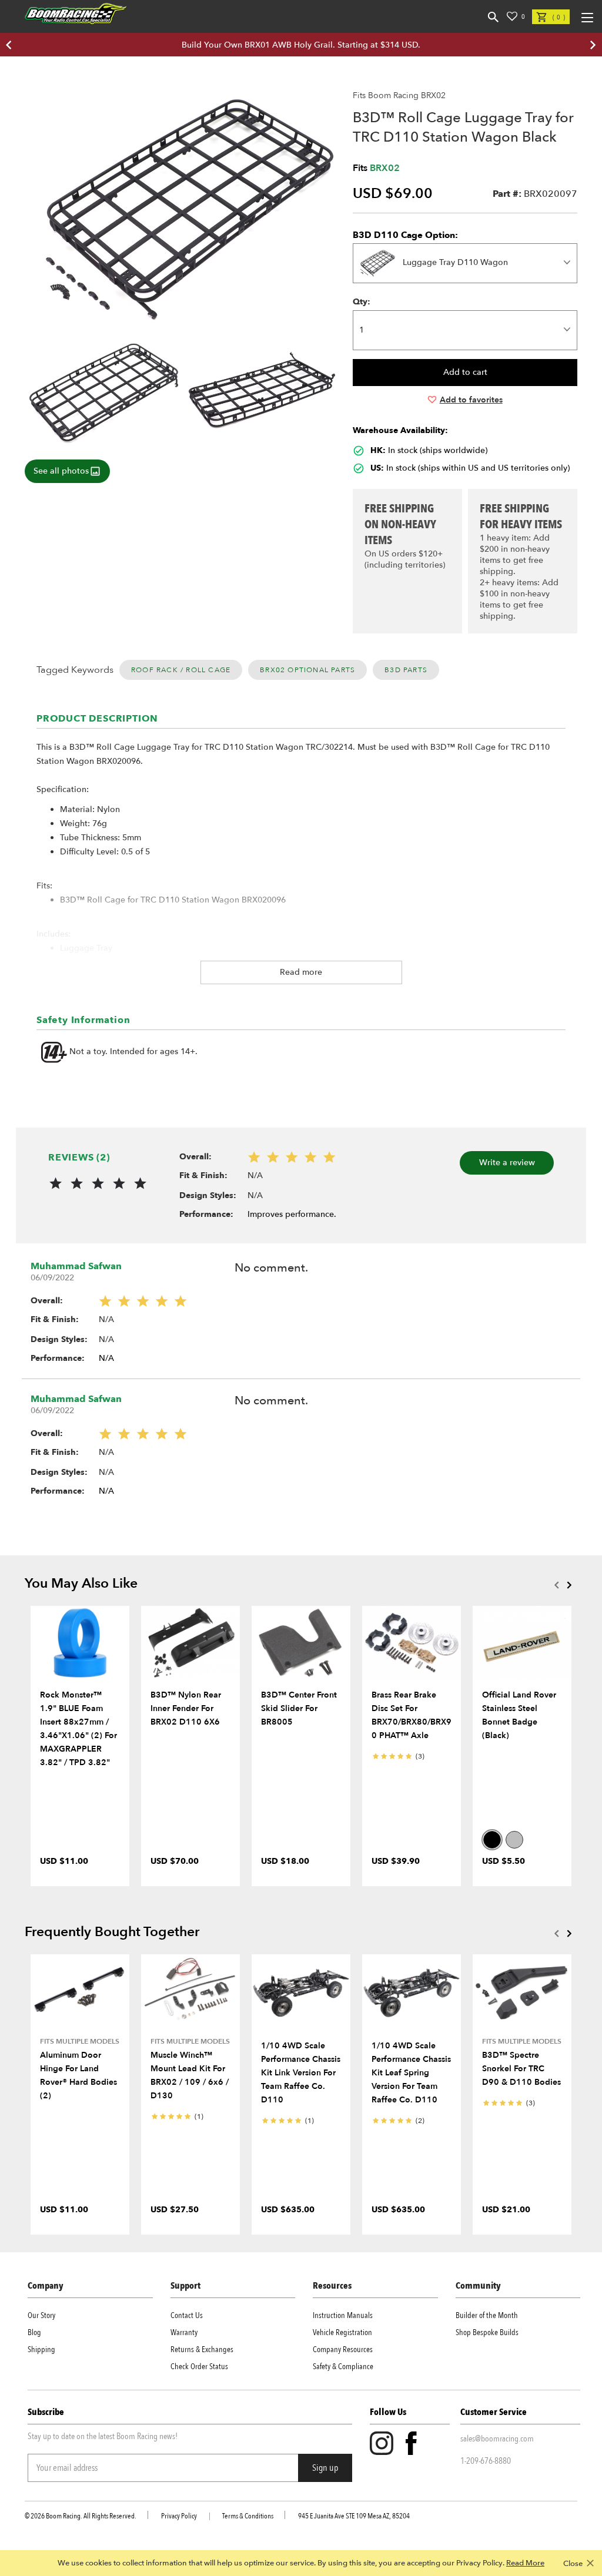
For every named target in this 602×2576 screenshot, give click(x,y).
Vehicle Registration (342, 2332)
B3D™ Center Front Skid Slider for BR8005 (299, 1708)
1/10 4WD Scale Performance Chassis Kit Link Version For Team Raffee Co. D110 (301, 2073)
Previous (556, 1585)
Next (569, 1585)
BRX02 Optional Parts (307, 670)
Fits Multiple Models (80, 2041)
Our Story (41, 2315)
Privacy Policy (179, 2516)
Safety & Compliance (343, 2367)
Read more (301, 972)
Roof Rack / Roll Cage (181, 670)
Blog (34, 2332)
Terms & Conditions (248, 2516)
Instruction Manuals (343, 2315)
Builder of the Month (487, 2315)
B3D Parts (406, 670)
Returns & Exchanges (202, 2349)
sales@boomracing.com (497, 2439)
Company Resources (343, 2349)
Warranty (184, 2332)
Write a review (507, 1163)
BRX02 (385, 168)
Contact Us (187, 2315)
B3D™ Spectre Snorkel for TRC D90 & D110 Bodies (521, 2069)
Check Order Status (199, 2367)
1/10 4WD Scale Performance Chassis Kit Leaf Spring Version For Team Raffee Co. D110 (411, 2073)
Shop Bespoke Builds (487, 2332)
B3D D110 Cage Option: (405, 235)
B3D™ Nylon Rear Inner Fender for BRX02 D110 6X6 (186, 1708)
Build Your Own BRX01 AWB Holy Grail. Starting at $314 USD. (301, 45)
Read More (525, 2563)
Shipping (41, 2349)
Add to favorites (471, 400)
